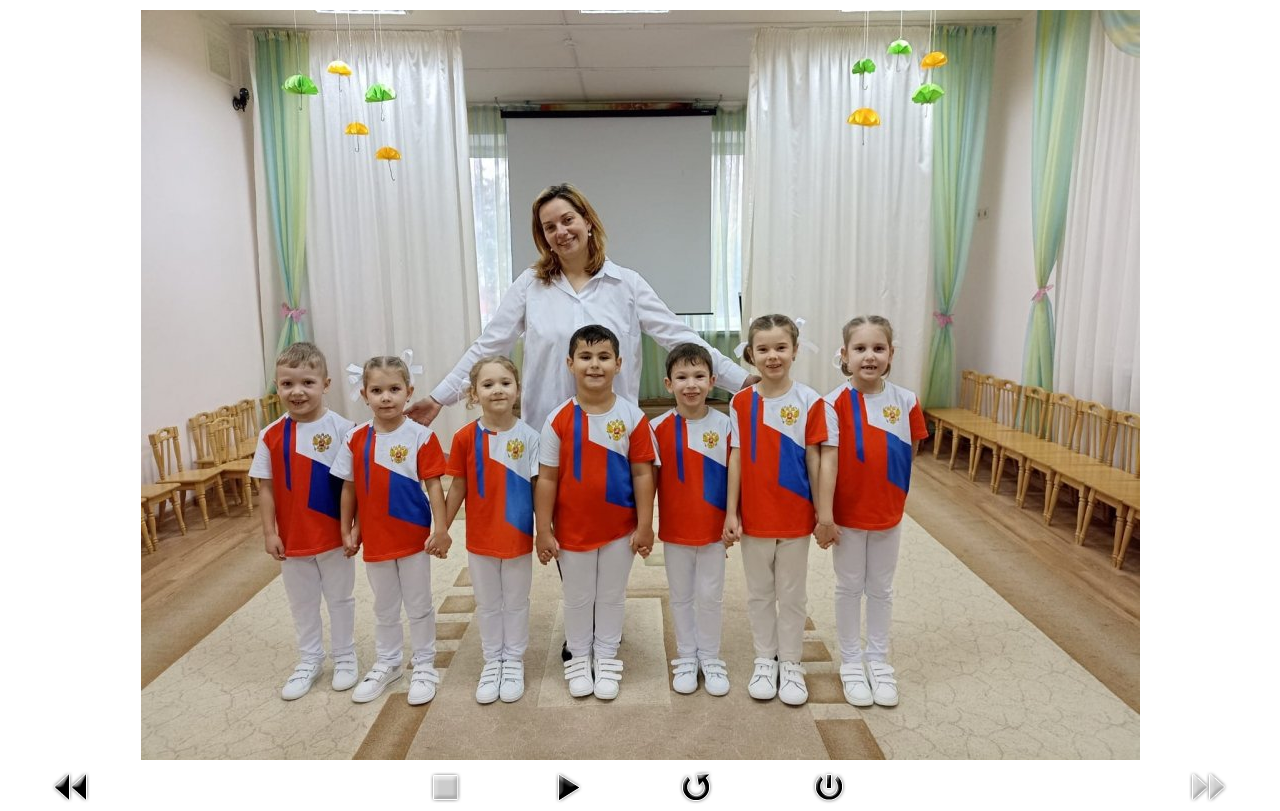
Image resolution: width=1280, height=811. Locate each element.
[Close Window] (829, 785)
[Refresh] (696, 785)
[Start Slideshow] (568, 785)
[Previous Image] (72, 785)
